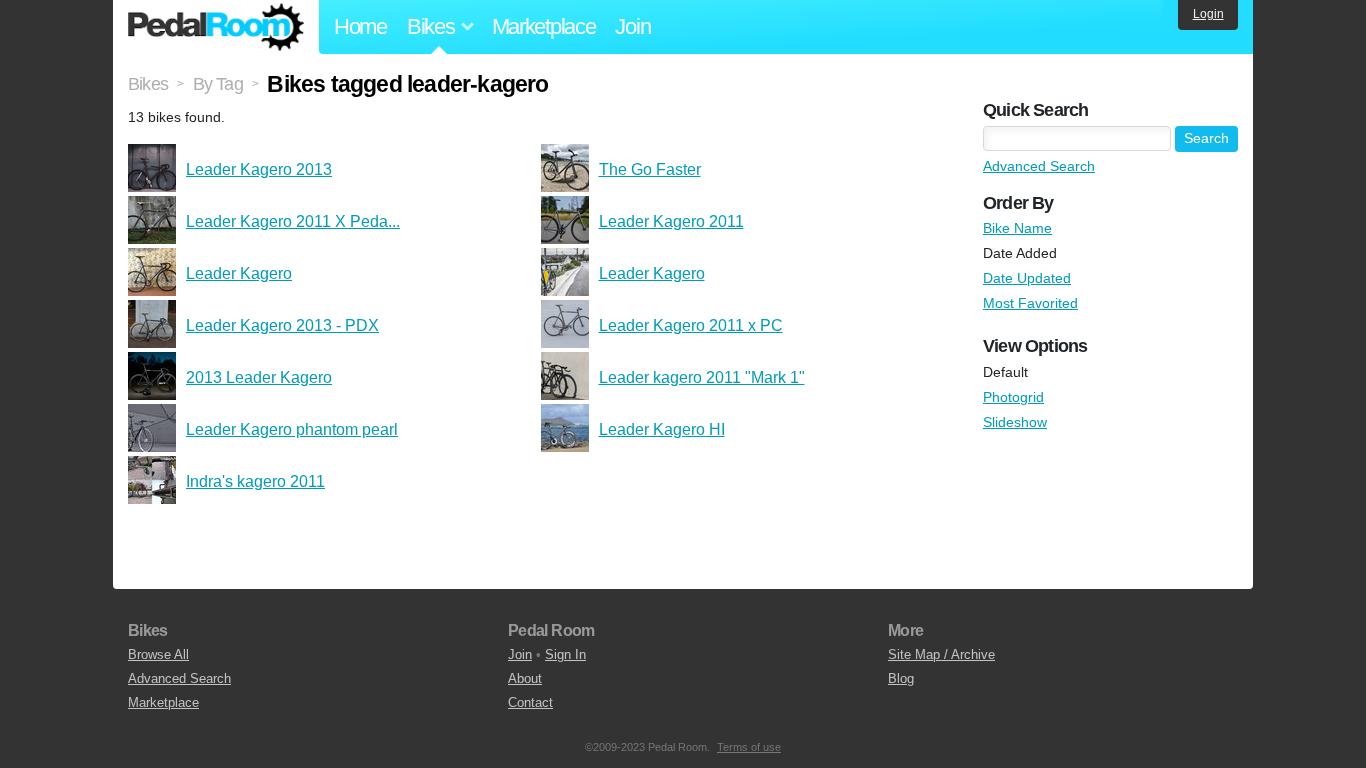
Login (1208, 14)
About (525, 678)
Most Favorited (1030, 303)
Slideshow (1015, 422)
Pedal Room (216, 27)
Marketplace (544, 26)
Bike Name (1017, 228)
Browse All (158, 654)
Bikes (148, 84)
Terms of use (749, 747)
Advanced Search (1039, 166)
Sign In (565, 654)
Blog (901, 678)
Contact (530, 702)
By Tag (218, 84)
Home (360, 26)
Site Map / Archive (941, 654)
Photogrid (1013, 397)
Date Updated (1027, 278)
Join (632, 26)
